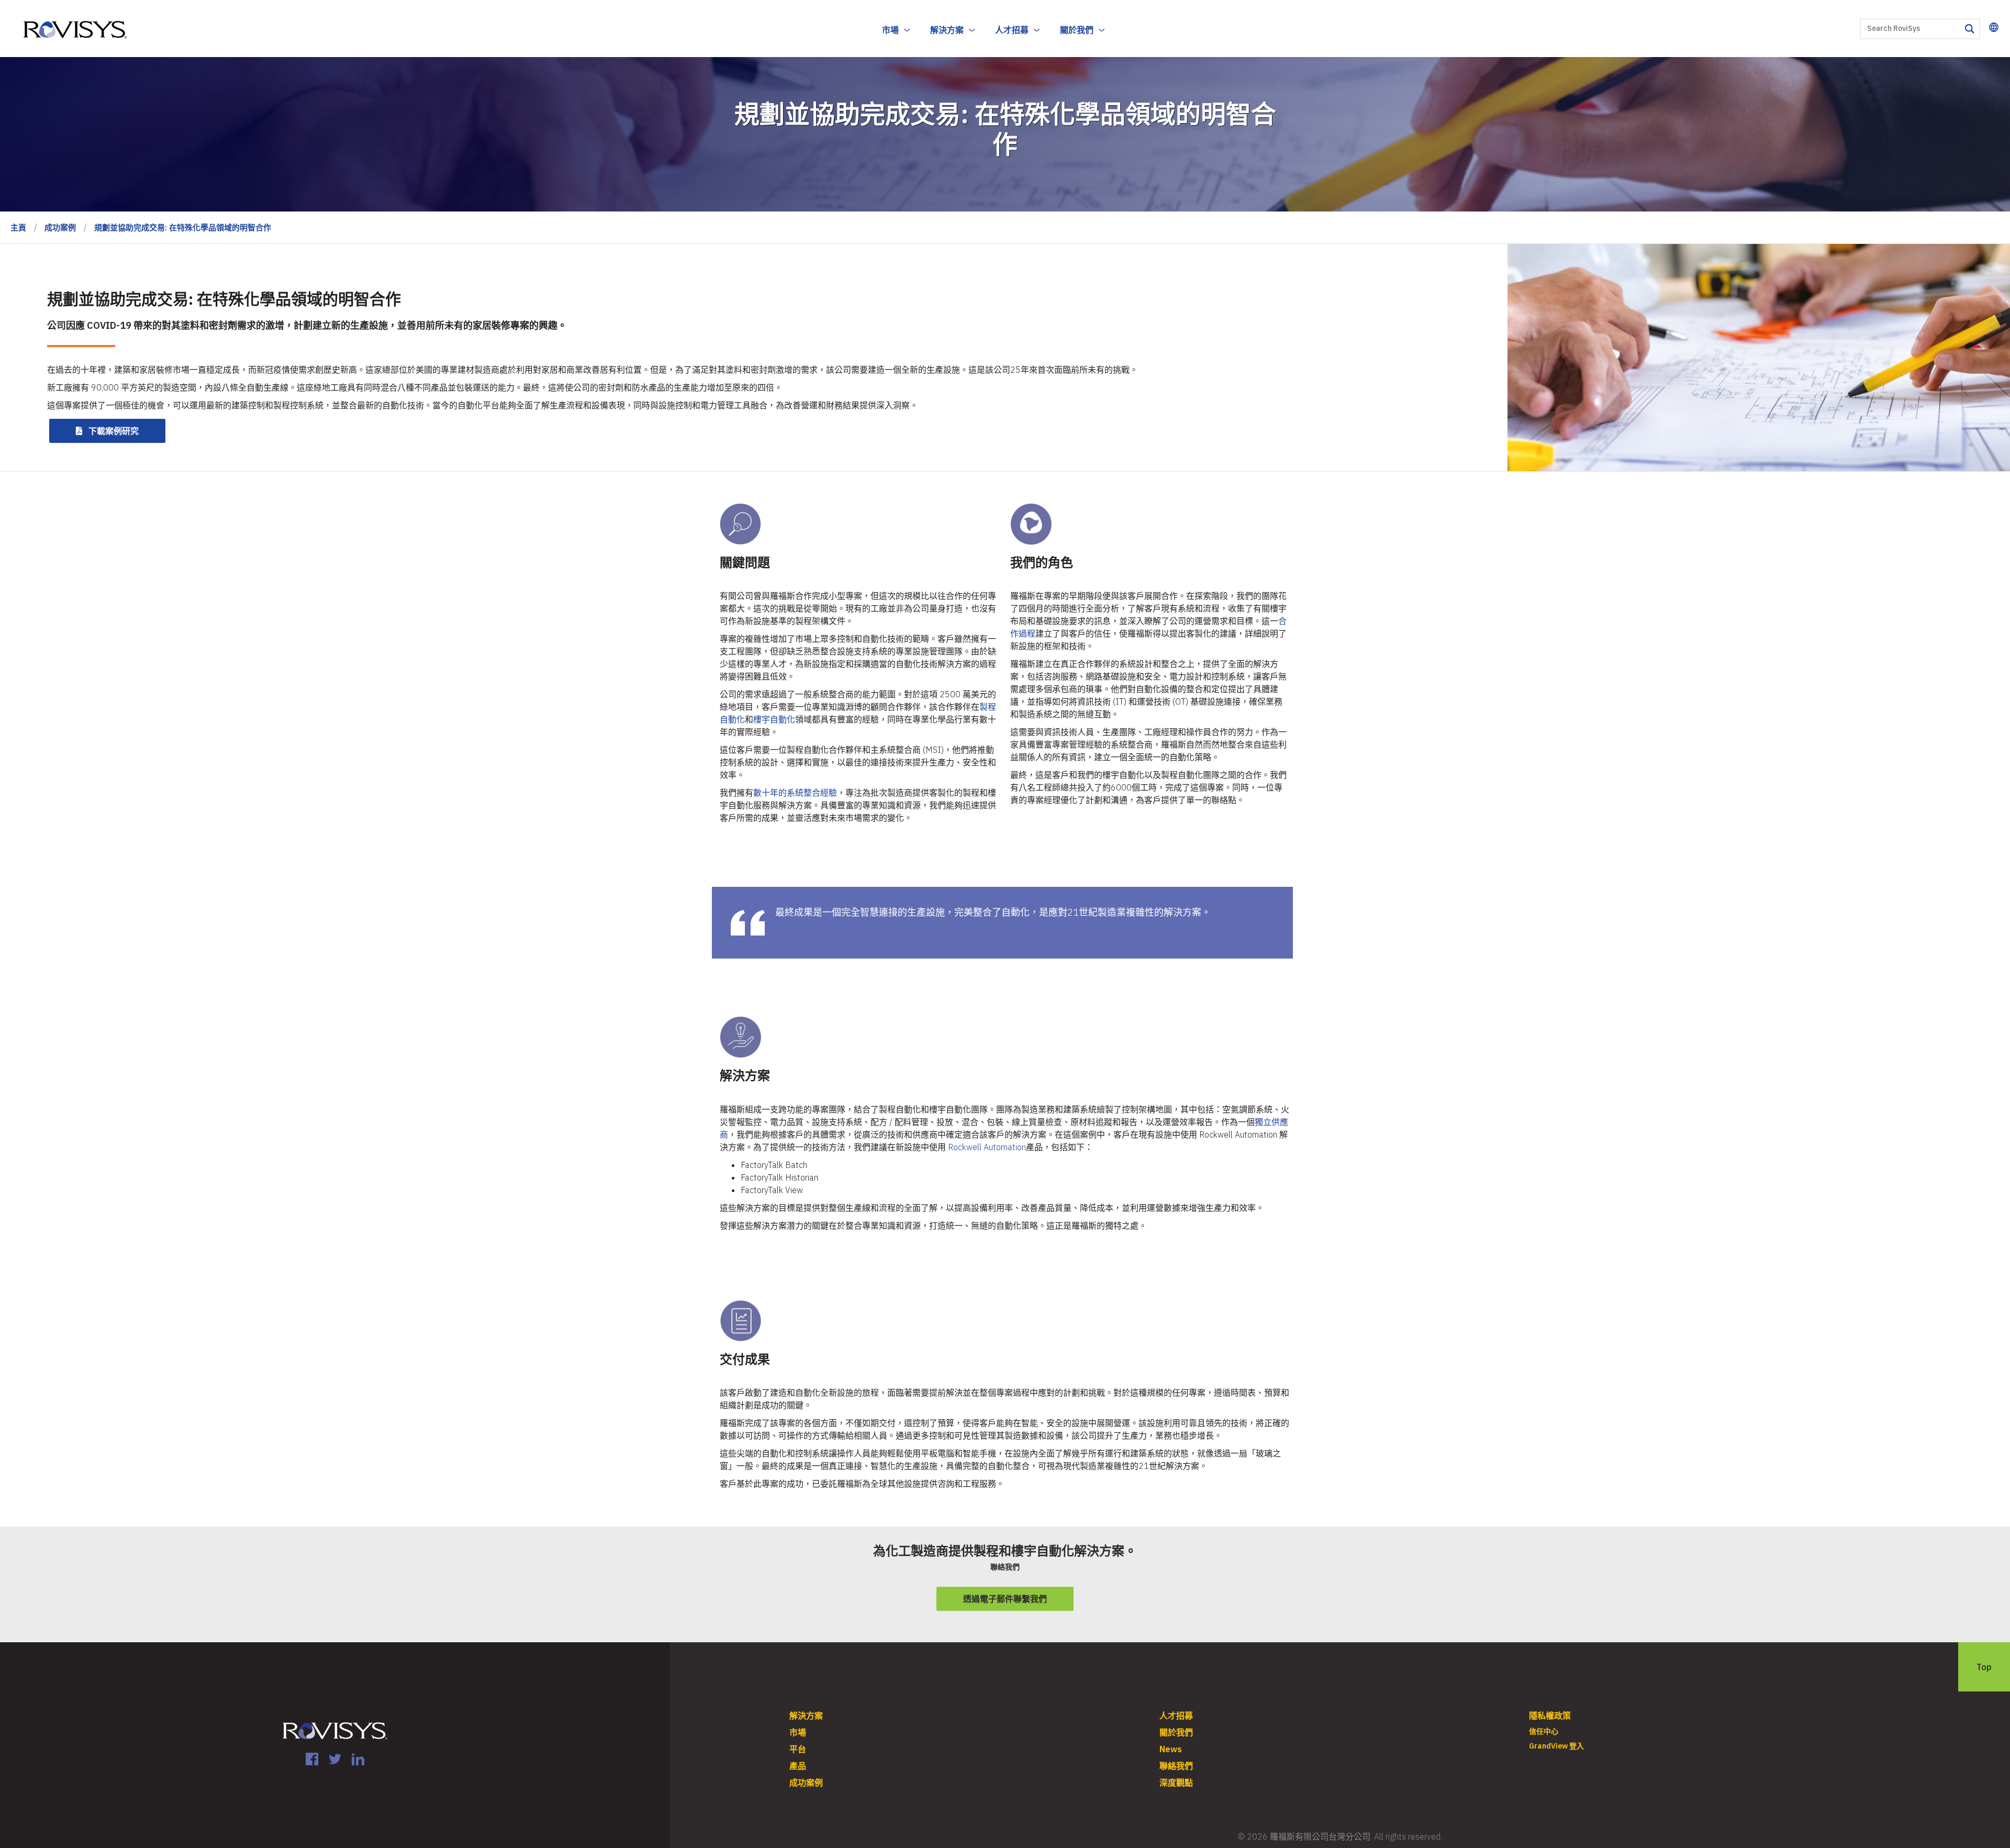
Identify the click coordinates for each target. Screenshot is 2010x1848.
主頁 (18, 227)
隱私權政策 (1550, 1716)
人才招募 (1012, 30)
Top (1984, 1667)
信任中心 (1544, 1731)
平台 (798, 1749)
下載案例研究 (114, 431)
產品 (798, 1766)
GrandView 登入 (1556, 1746)
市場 (890, 30)
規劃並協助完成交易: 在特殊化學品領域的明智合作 (183, 227)
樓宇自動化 (774, 719)
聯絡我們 (1176, 1766)
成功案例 (60, 227)
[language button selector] (1994, 27)
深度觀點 (1176, 1783)
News (1171, 1749)
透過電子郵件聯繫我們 (1005, 1599)
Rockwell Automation (987, 1147)
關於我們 (1077, 30)
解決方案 (947, 30)
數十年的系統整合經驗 (795, 793)
